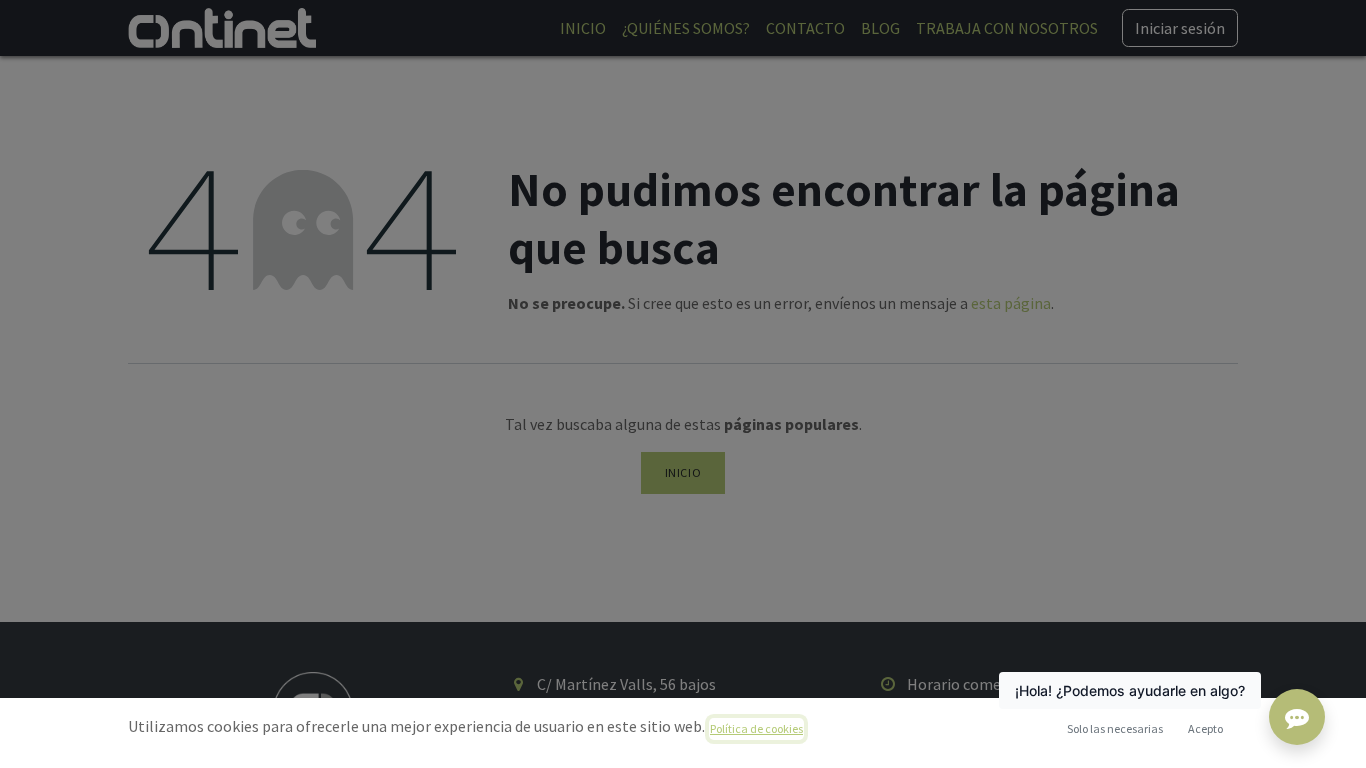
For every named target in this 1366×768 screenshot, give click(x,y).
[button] (1205, 729)
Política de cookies (756, 728)
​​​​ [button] (1115, 728)
